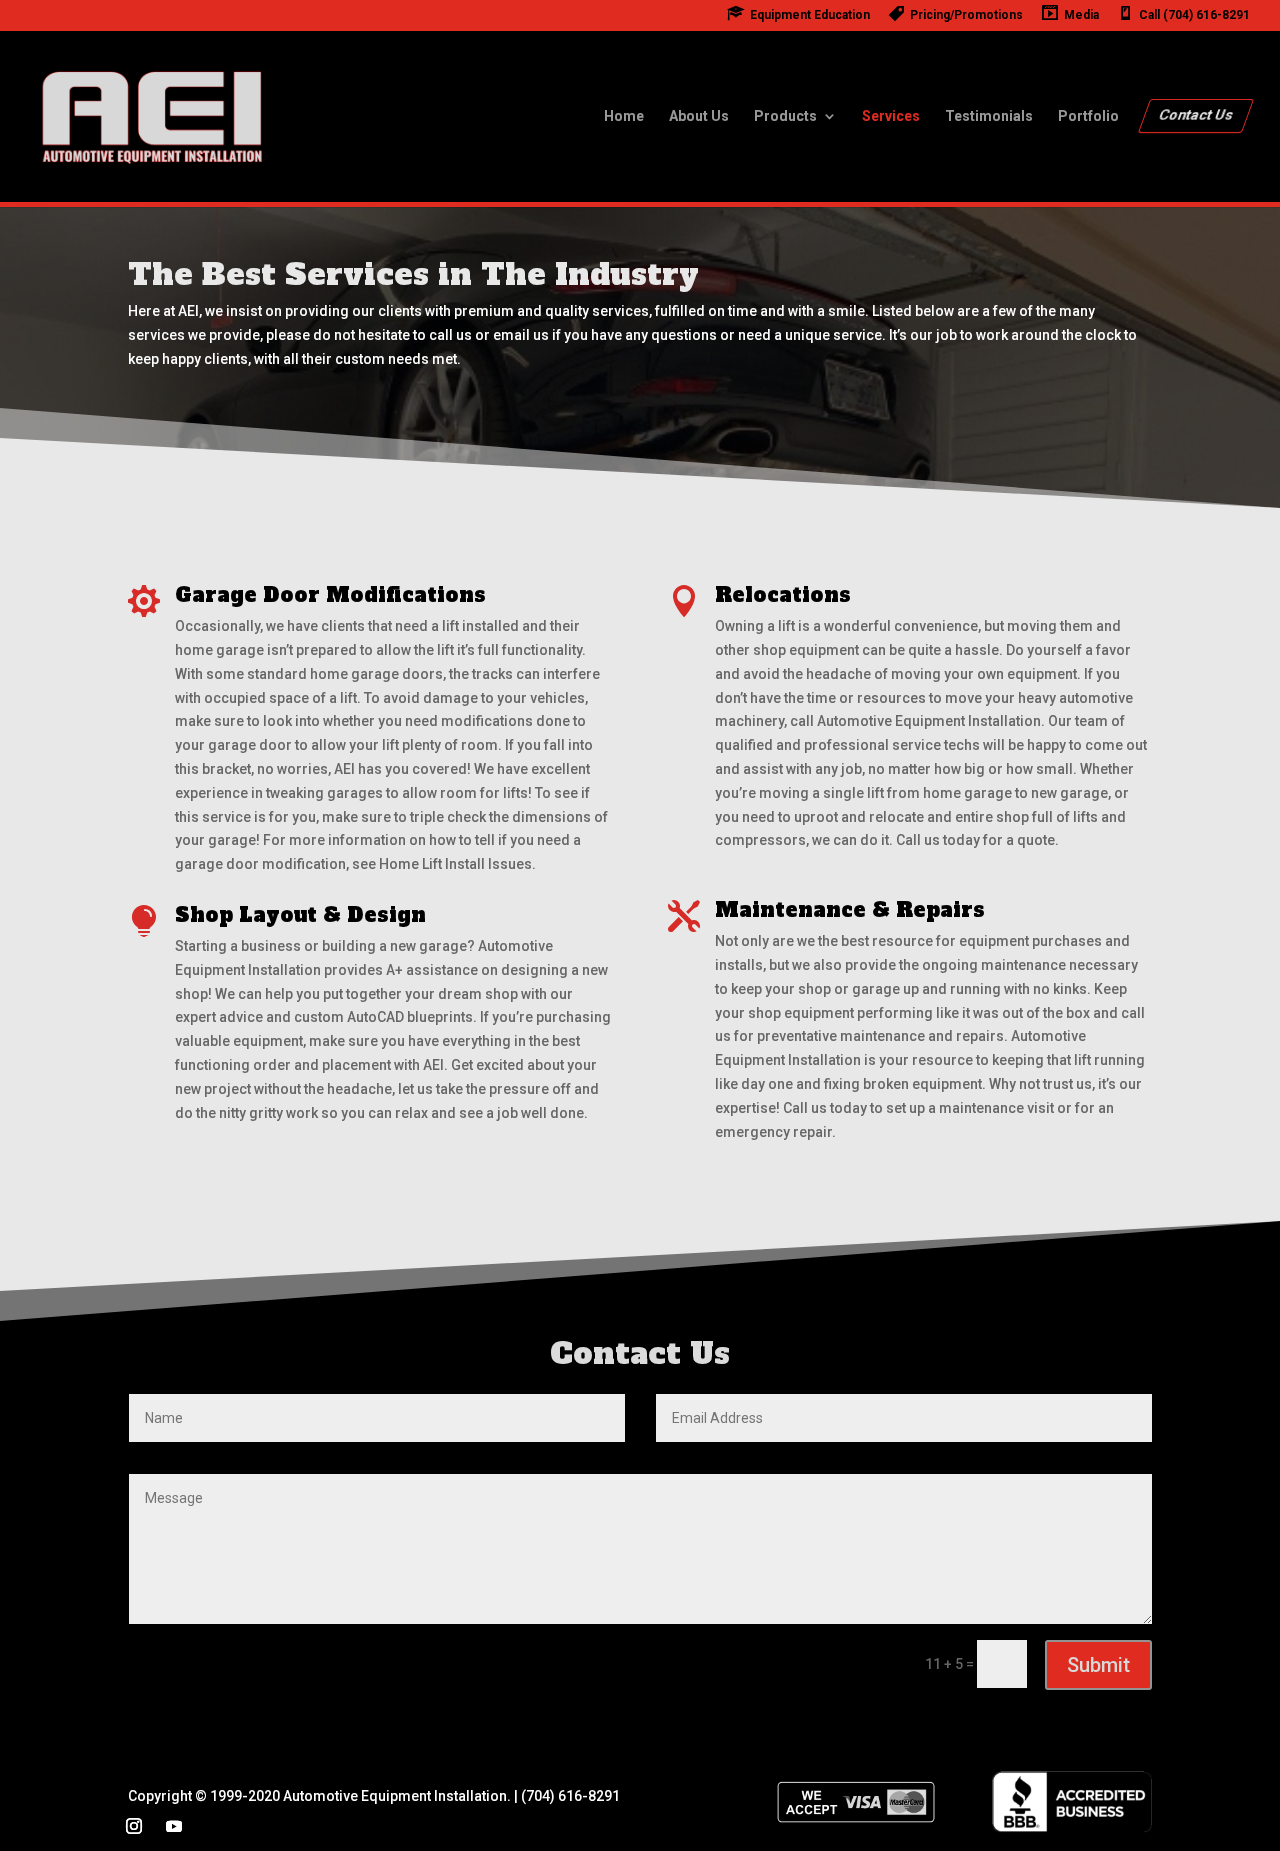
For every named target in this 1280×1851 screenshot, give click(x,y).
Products (785, 116)
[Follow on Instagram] (134, 1826)
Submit (1098, 1665)
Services (891, 116)
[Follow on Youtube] (174, 1826)
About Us (699, 116)
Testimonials (989, 116)
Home (624, 116)
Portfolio (1088, 116)
